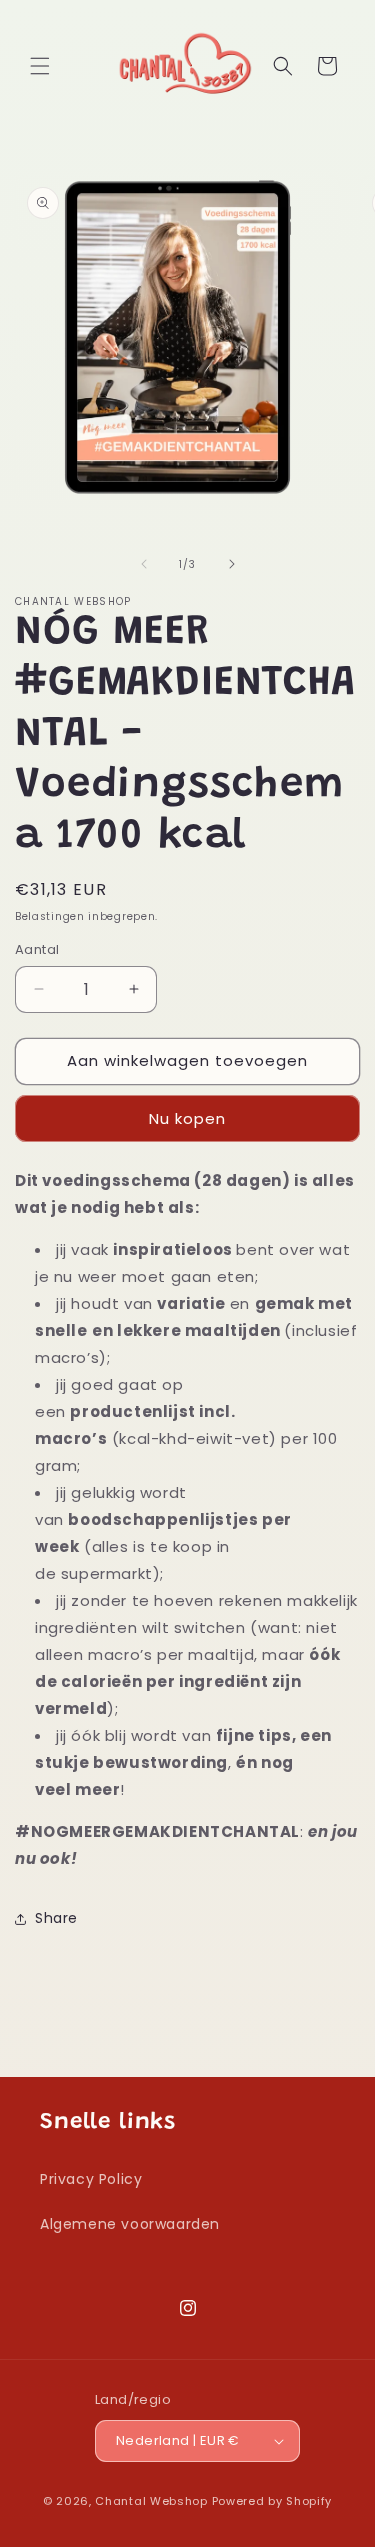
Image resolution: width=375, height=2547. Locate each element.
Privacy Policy (91, 2179)
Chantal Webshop (151, 2501)
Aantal (37, 949)
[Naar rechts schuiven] (232, 564)
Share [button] (56, 1918)
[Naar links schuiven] (144, 564)
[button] (40, 66)
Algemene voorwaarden (130, 2224)
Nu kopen (187, 1118)
